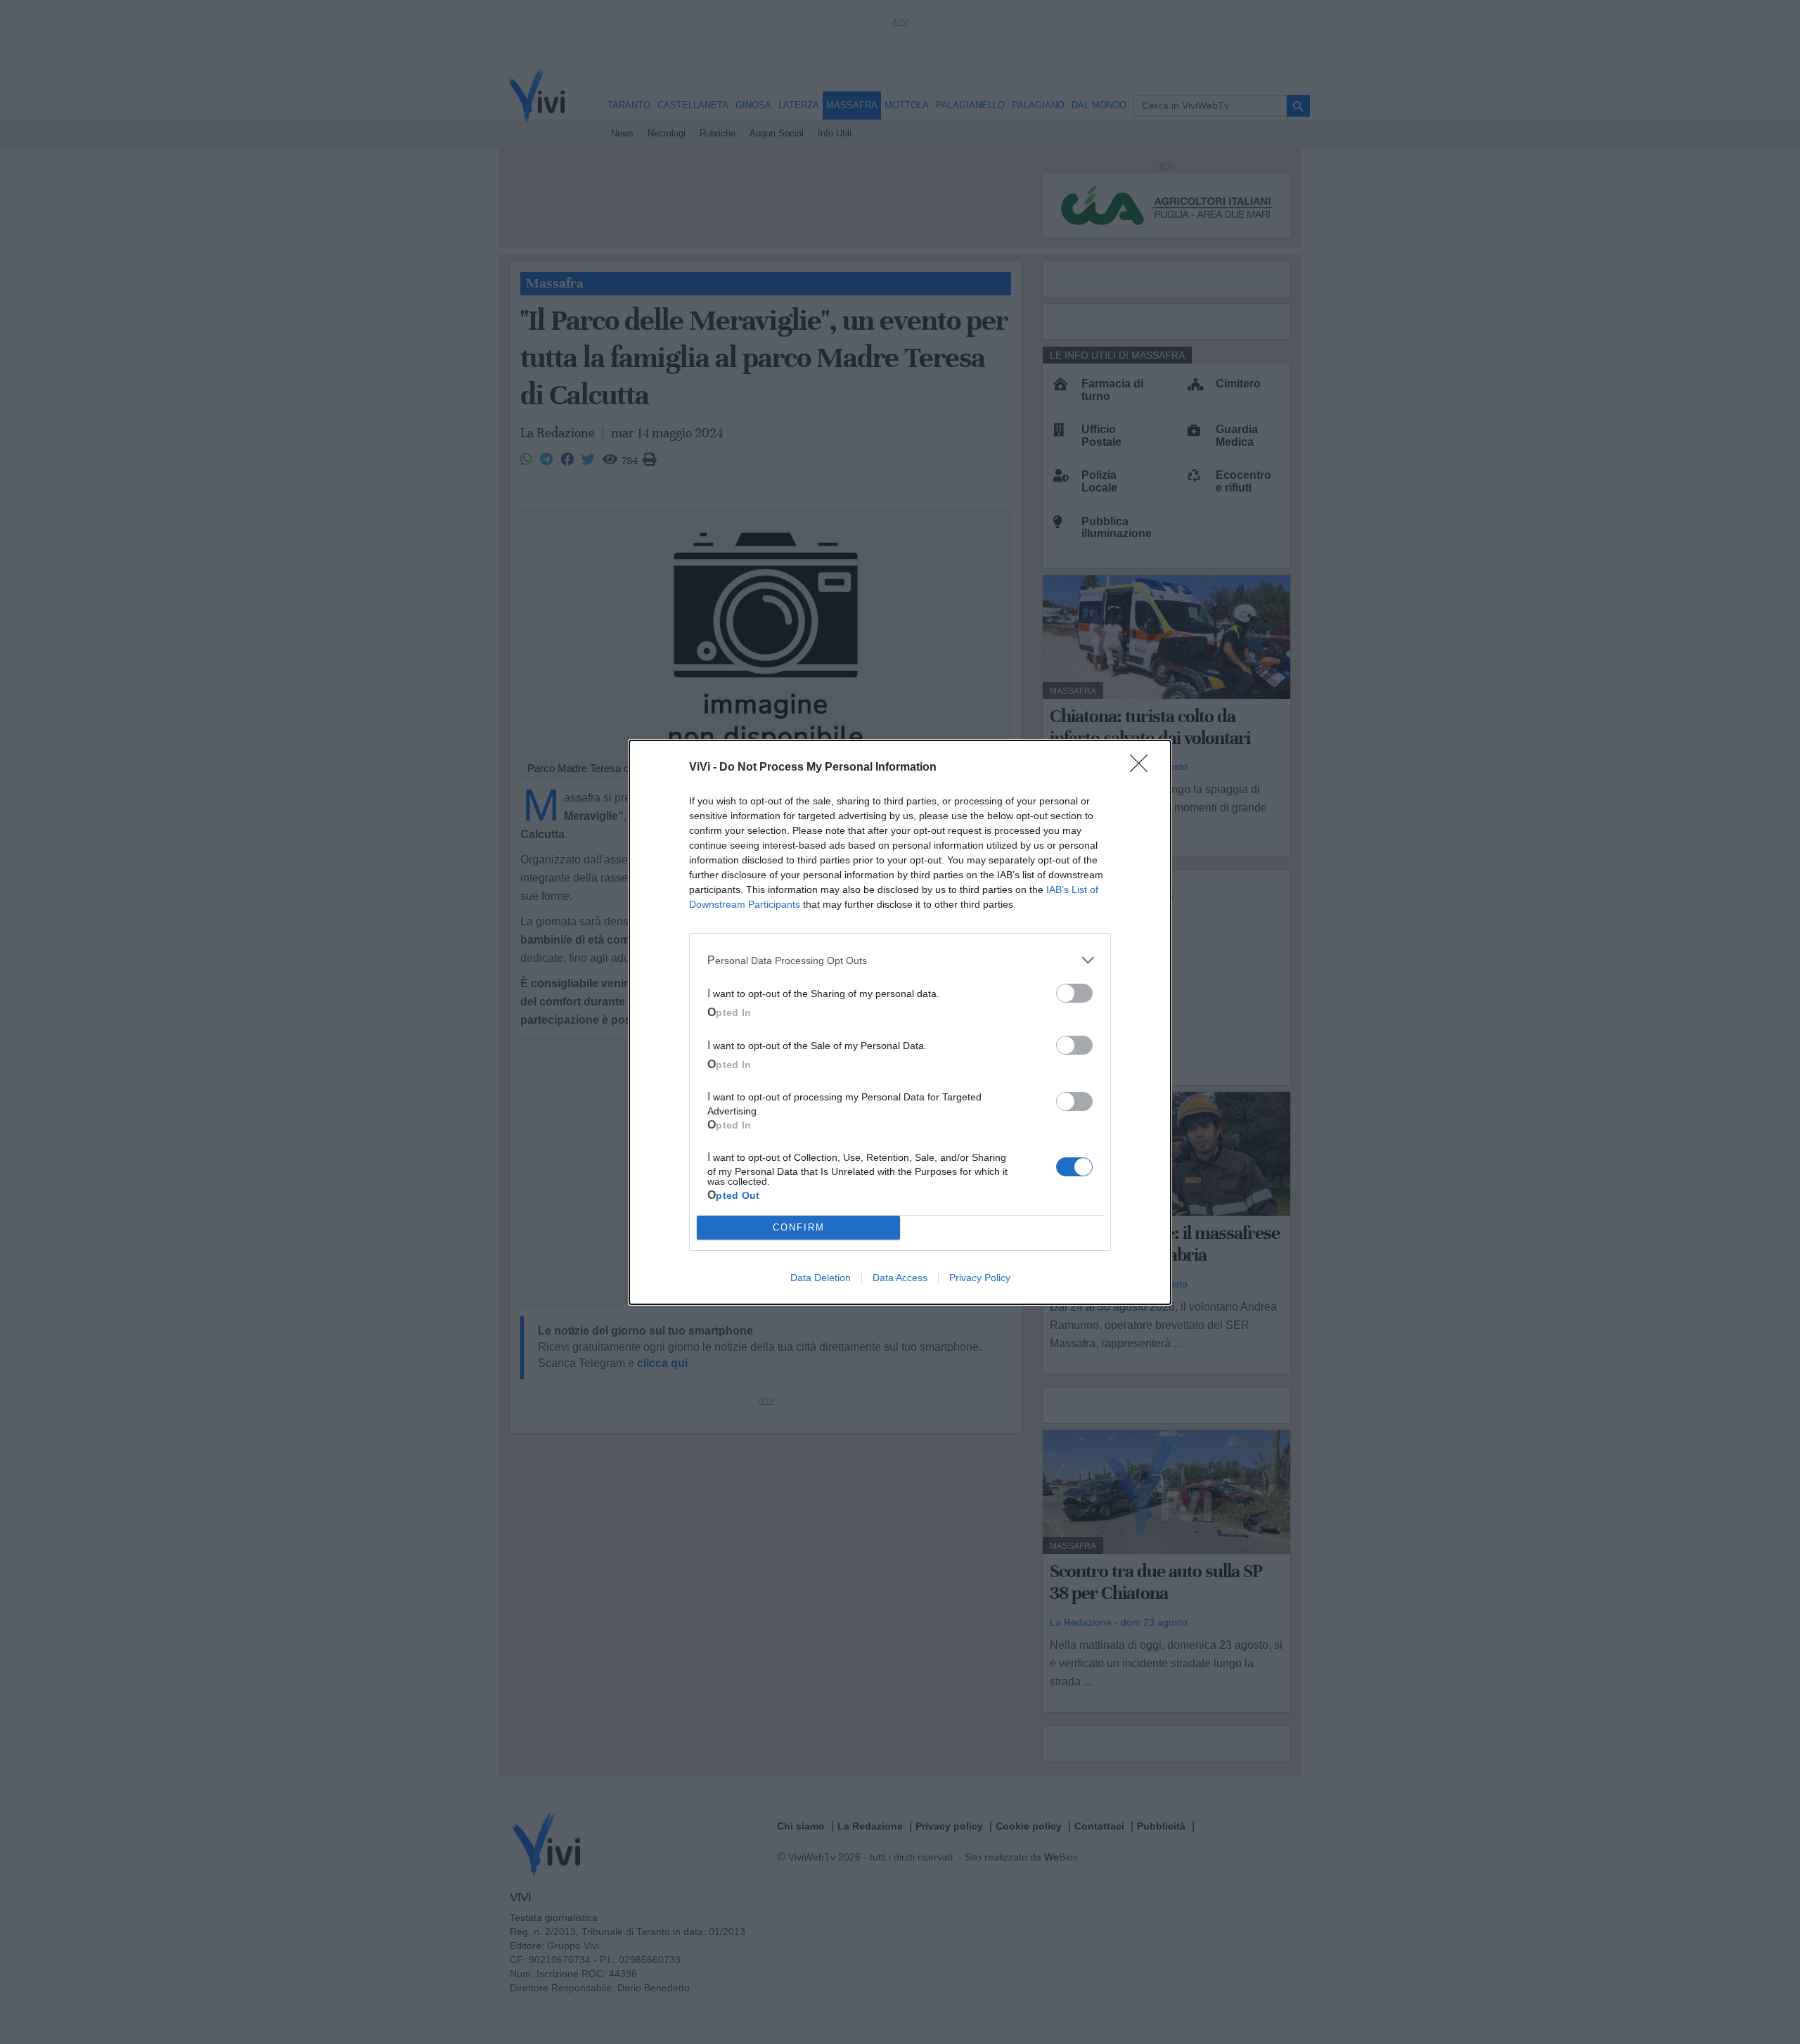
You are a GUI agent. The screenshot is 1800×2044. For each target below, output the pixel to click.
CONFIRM (799, 1227)
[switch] (1074, 993)
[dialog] (900, 1022)
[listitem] (900, 960)
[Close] (1143, 768)
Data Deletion (821, 1278)
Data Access (900, 1278)
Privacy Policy (980, 1278)
